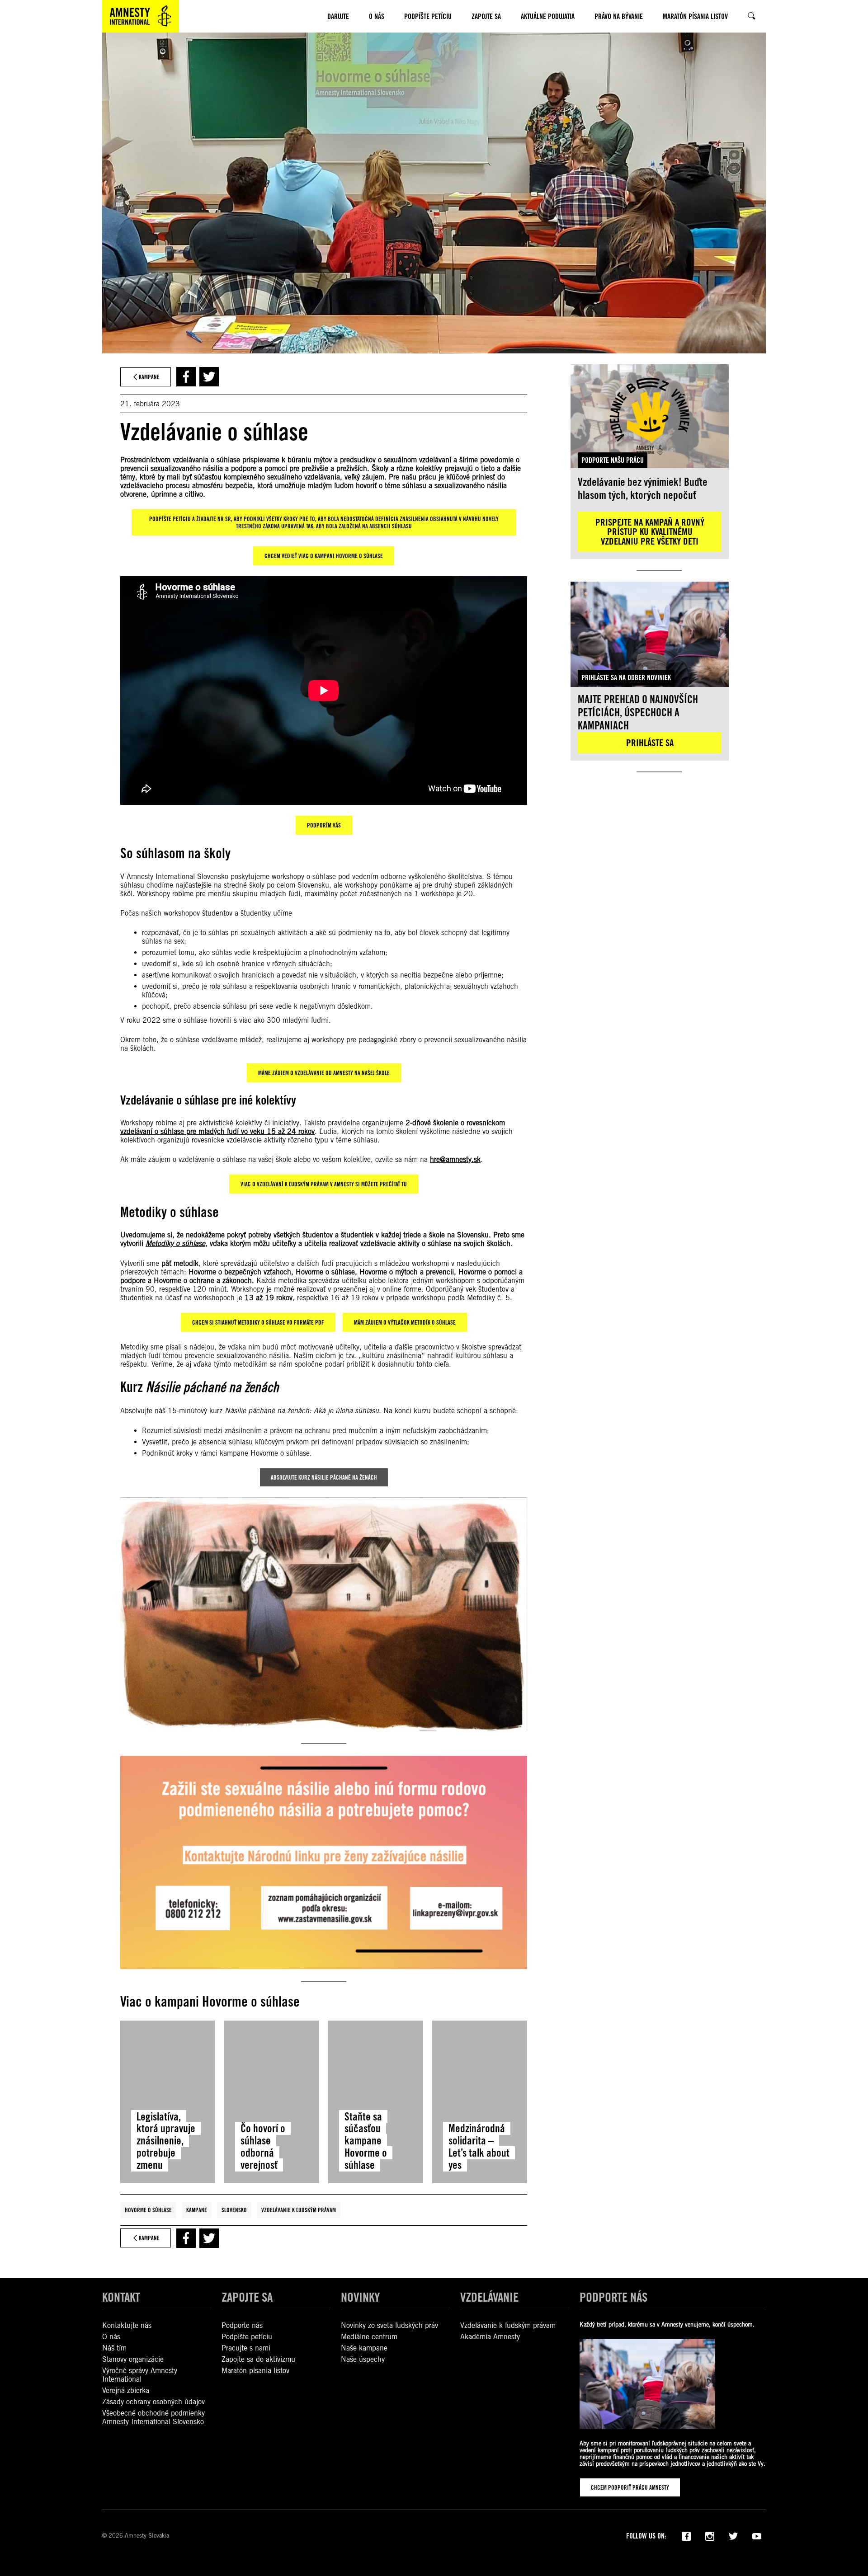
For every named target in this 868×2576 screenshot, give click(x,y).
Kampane (197, 2210)
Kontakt (121, 2297)
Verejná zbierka (126, 2390)
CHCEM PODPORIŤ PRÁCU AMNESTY (630, 2487)
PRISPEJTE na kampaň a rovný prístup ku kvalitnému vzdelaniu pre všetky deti (650, 532)
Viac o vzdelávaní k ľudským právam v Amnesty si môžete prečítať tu (324, 1184)
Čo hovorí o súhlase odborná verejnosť (263, 2147)
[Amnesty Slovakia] (141, 16)
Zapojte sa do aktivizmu (258, 2359)
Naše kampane (364, 2348)
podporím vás (324, 825)
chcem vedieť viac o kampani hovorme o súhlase (324, 556)
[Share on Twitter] (209, 377)
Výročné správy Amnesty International (140, 2375)
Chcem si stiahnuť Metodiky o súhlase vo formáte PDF (258, 1322)
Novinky (360, 2297)
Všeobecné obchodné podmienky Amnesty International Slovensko (153, 2417)
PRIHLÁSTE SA (650, 743)
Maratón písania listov (255, 2371)
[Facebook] (686, 2535)
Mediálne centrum (369, 2337)
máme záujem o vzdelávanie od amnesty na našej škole (324, 1073)
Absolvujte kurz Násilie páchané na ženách (324, 1477)
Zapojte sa (247, 2297)
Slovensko (234, 2210)
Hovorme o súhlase (148, 2210)
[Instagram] (710, 2535)
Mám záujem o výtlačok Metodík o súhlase (405, 1322)
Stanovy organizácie (133, 2359)
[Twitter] (733, 2535)
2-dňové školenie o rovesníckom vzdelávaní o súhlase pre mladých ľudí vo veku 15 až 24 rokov (313, 1127)
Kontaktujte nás (127, 2325)
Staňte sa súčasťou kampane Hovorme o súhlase (366, 2141)
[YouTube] (757, 2535)
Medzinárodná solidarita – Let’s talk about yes (479, 2147)
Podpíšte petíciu (247, 2337)
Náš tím (114, 2348)
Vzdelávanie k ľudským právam (299, 2210)
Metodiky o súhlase (175, 1244)
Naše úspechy (363, 2359)
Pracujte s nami (246, 2348)
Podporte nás (242, 2325)
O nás (111, 2337)
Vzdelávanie (489, 2297)
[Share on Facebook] (186, 377)
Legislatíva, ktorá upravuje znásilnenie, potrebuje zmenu (166, 2141)
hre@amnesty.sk (455, 1159)
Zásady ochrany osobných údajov (153, 2402)
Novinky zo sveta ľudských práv (389, 2325)
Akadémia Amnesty (490, 2337)
